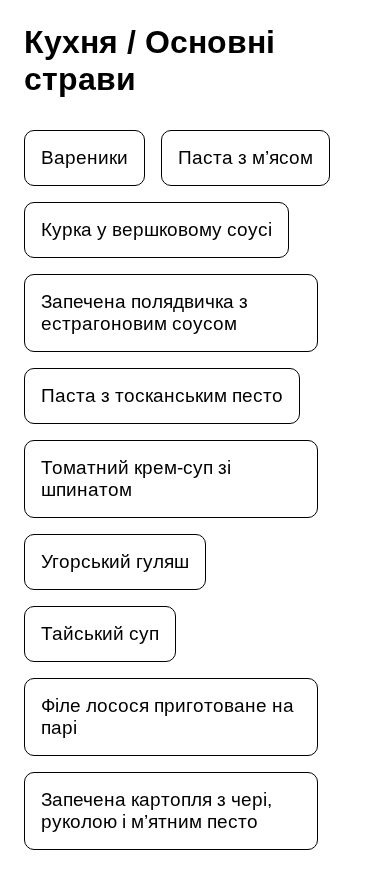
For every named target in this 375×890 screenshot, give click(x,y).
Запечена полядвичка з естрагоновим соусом (144, 312)
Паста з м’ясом (245, 157)
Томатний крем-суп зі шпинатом (136, 478)
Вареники (84, 157)
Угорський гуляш (115, 561)
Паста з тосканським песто (162, 395)
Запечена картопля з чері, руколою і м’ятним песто (156, 810)
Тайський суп (100, 633)
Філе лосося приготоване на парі (167, 716)
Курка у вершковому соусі (156, 229)
